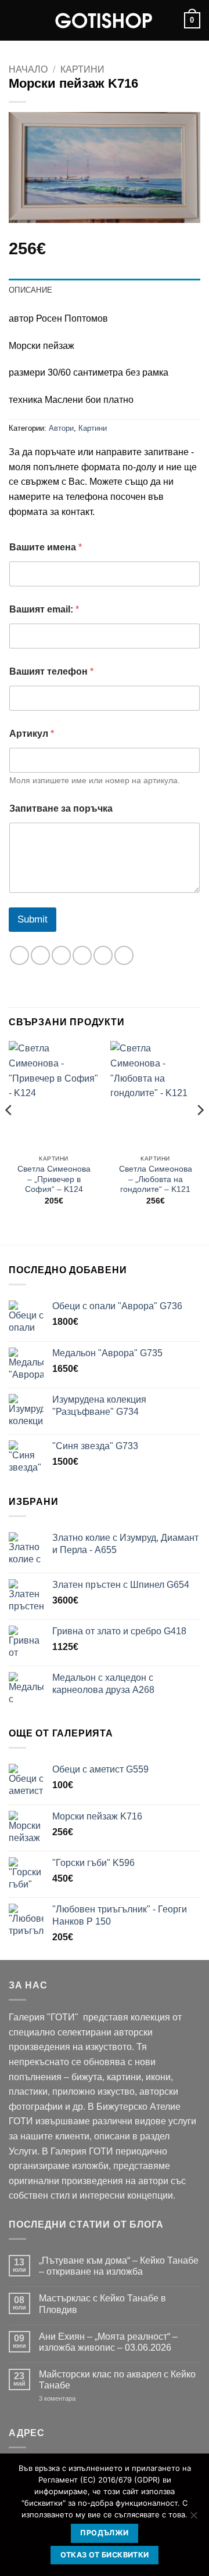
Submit (33, 919)
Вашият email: (44, 609)
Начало (28, 69)
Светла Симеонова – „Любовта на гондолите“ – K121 (156, 1179)
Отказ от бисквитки (105, 2555)
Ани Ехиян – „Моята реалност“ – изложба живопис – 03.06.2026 (108, 2342)
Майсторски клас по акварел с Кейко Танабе (117, 2380)
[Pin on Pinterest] (103, 955)
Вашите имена (46, 547)
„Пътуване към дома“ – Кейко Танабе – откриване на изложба (119, 2266)
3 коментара (75, 2399)
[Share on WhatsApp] (19, 955)
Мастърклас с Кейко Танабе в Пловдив (102, 2304)
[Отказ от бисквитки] (193, 2519)
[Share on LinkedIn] (124, 955)
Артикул (32, 734)
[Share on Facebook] (40, 955)
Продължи (104, 2533)
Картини (82, 69)
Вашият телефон (51, 671)
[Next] (200, 1133)
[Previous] (9, 1133)
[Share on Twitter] (61, 955)
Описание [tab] (30, 290)
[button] (16, 20)
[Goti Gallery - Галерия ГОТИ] (105, 20)
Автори (61, 428)
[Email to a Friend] (82, 955)
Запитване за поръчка (61, 808)
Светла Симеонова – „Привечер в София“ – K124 (54, 1179)
